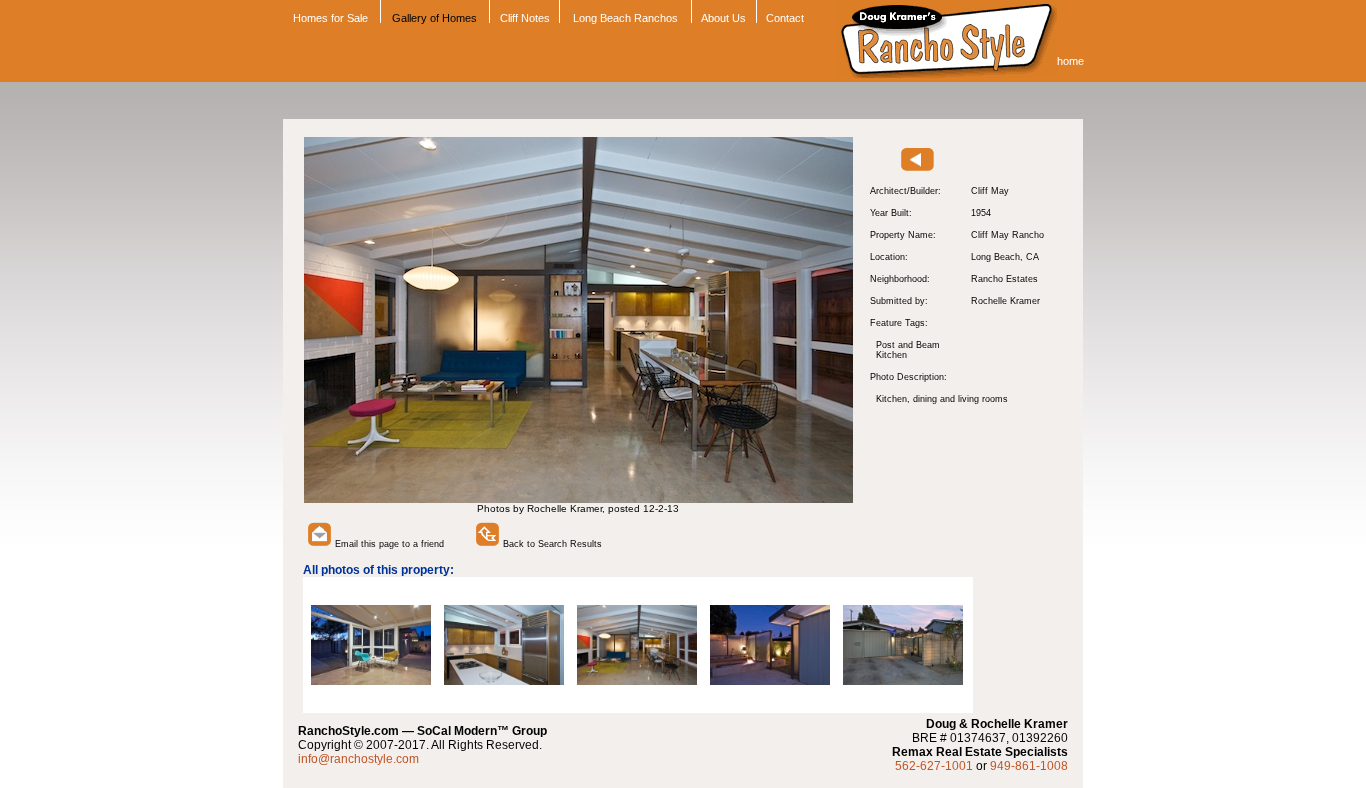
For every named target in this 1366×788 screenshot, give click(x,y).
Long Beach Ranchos (625, 18)
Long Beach (995, 257)
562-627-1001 (934, 766)
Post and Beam (908, 345)
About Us (723, 18)
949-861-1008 (1029, 766)
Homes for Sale (329, 18)
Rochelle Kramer (1005, 301)
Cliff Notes (525, 18)
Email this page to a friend (388, 544)
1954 (981, 213)
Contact (785, 18)
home (1070, 61)
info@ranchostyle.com (358, 759)
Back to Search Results (551, 544)
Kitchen (891, 355)
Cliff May (990, 191)
